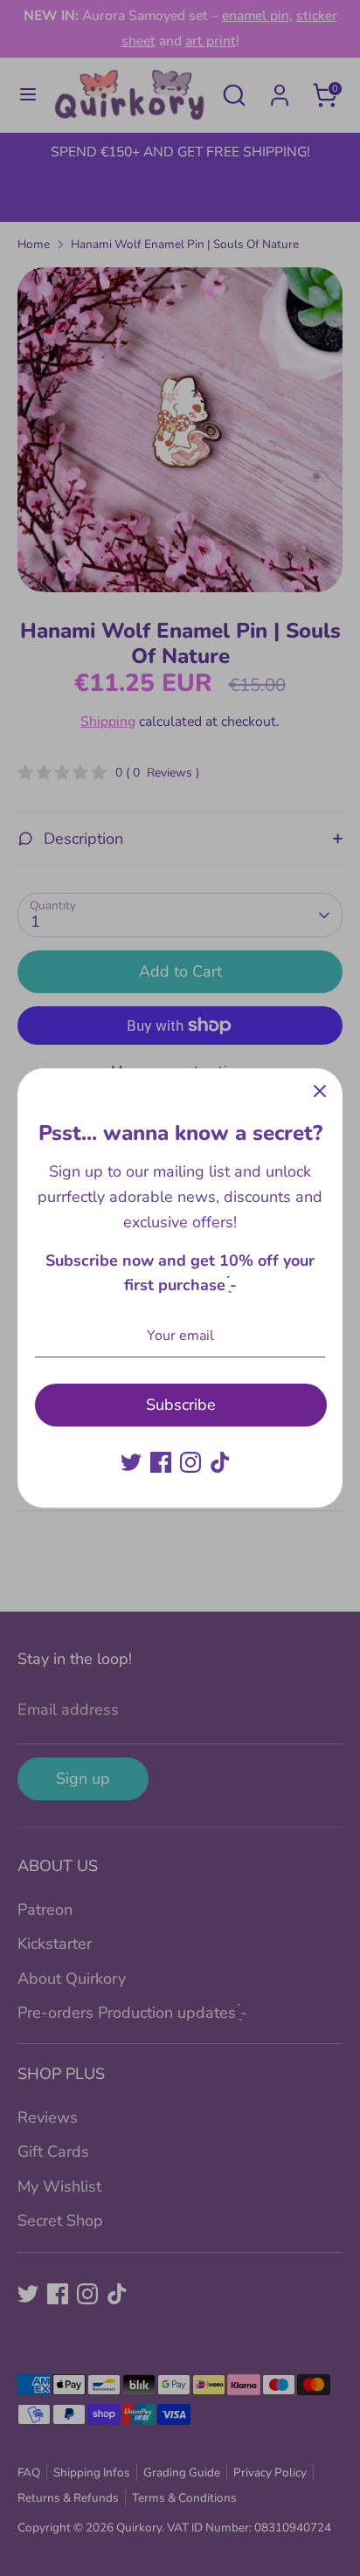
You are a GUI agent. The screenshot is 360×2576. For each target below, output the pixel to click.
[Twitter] (131, 1462)
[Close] (320, 1091)
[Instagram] (190, 1462)
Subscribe (181, 1405)
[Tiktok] (220, 1462)
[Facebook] (161, 1462)
